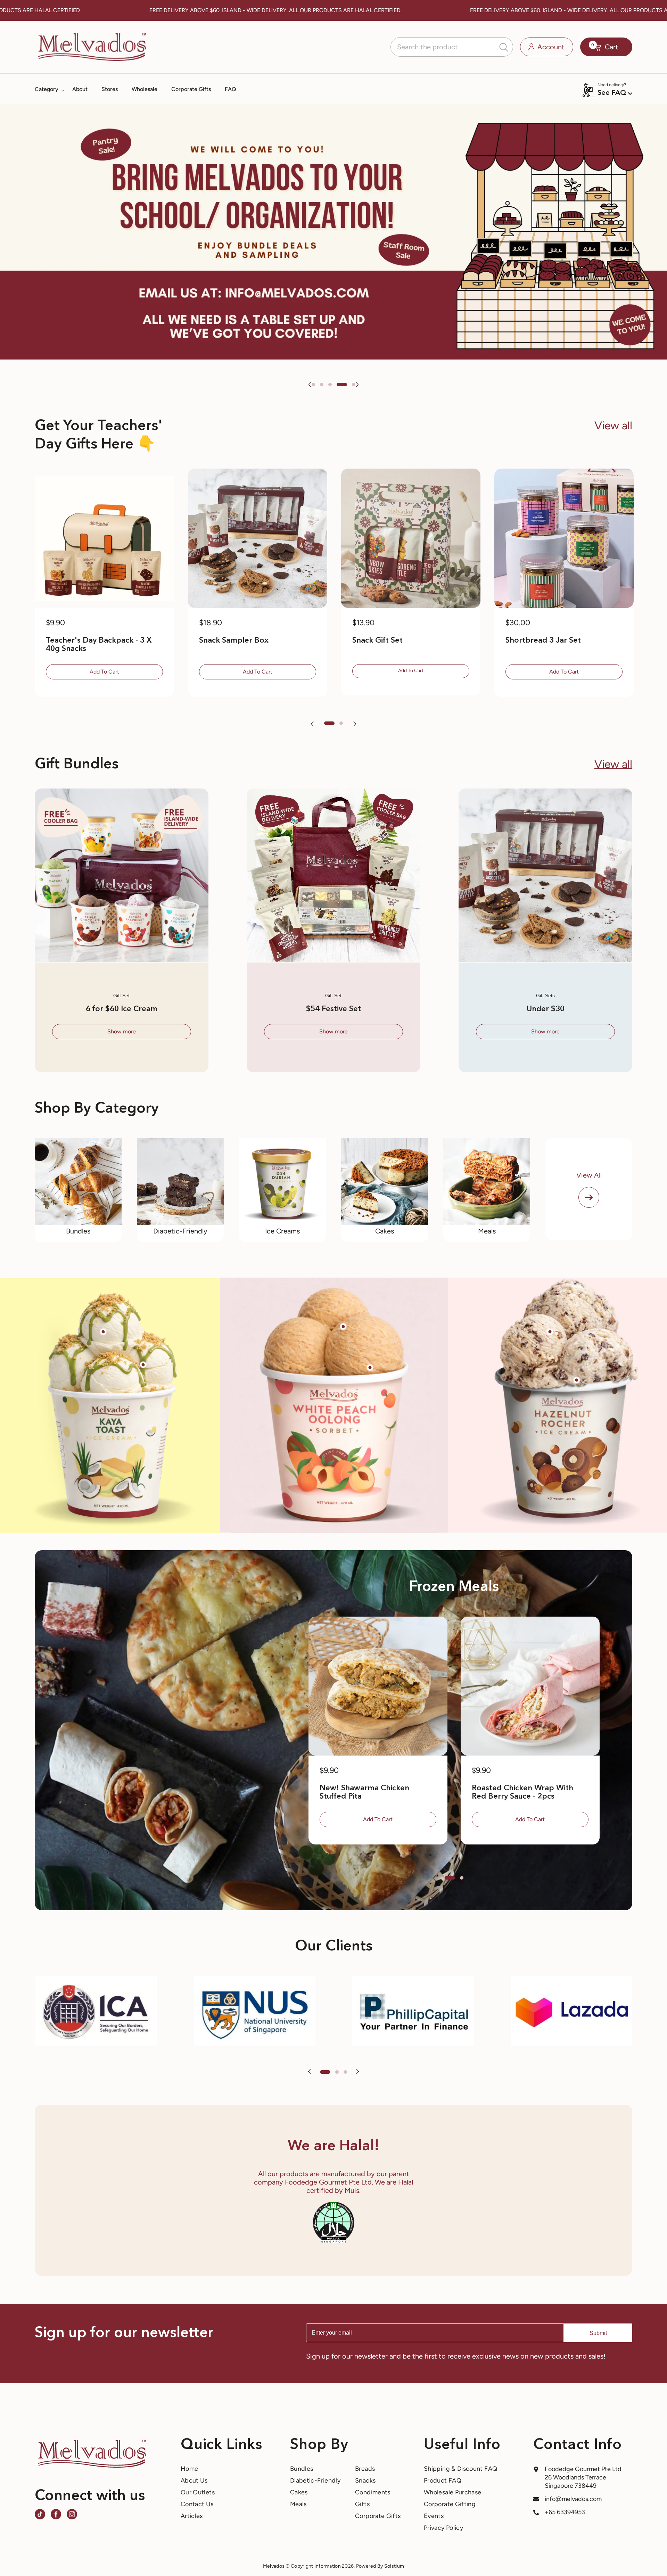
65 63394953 (567, 2512)
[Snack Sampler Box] (258, 538)
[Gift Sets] (545, 875)
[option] (333, 232)
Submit (598, 2333)
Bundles (78, 1231)
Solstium (394, 2566)
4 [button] (345, 385)
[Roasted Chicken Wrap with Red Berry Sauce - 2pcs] (530, 1686)
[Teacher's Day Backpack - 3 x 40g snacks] (104, 538)
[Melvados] (78, 1182)
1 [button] (317, 385)
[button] (310, 385)
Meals (487, 1231)
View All (589, 1175)
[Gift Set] (122, 875)
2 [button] (329, 385)
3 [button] (337, 385)
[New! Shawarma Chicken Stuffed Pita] (378, 1686)
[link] (96, 2011)
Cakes (385, 1231)
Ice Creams (282, 1231)
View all (613, 426)
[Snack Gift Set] (411, 538)
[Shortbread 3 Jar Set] (564, 538)
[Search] (452, 47)
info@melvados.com (573, 2499)
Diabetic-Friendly (180, 1231)
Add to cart (104, 672)
